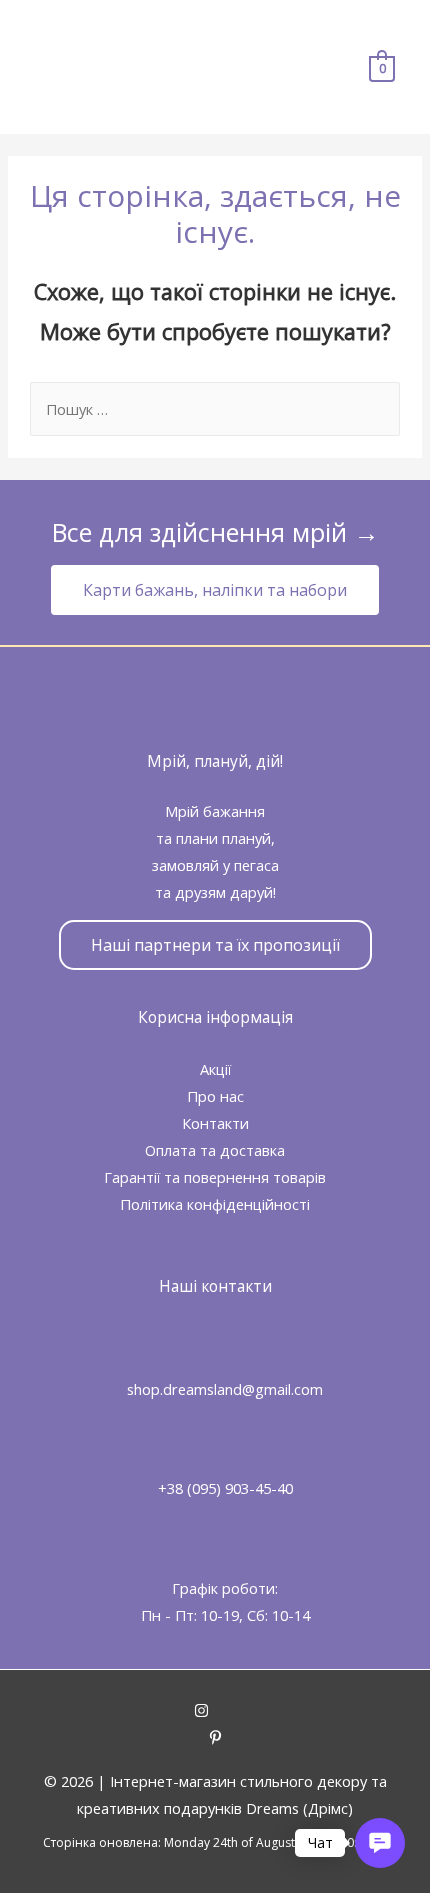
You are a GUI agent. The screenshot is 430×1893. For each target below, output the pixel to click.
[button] (215, 590)
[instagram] (215, 1712)
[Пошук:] (215, 409)
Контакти (215, 1123)
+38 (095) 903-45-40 (225, 1488)
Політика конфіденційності (215, 1204)
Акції (215, 1069)
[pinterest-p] (215, 1739)
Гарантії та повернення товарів (215, 1177)
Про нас (215, 1096)
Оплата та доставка (215, 1150)
